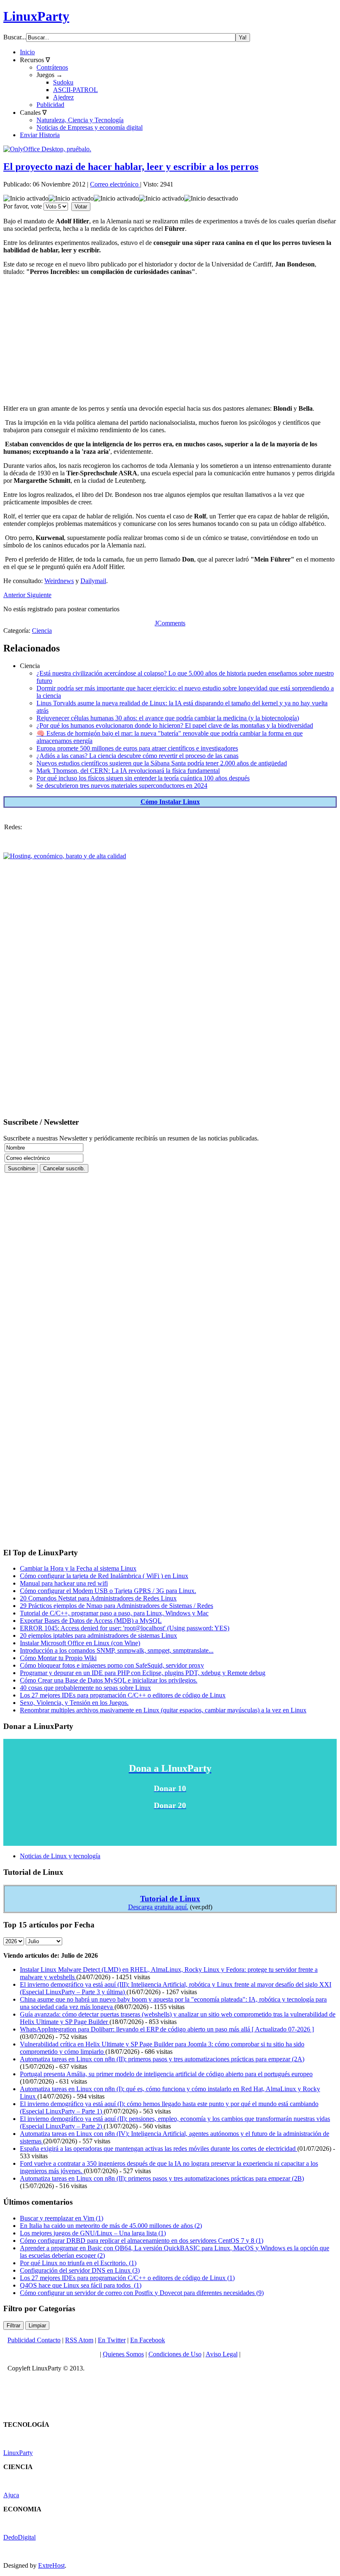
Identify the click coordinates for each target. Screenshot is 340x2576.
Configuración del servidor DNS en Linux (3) (80, 2270)
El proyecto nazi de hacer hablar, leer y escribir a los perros (131, 167)
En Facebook (148, 2340)
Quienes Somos (123, 2354)
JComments (170, 623)
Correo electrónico (115, 184)
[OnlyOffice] (47, 149)
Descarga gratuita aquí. (158, 1907)
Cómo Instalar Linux (170, 802)
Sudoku (63, 82)
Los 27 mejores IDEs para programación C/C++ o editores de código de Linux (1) (127, 2278)
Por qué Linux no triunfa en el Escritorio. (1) (78, 2263)
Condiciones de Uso (175, 2354)
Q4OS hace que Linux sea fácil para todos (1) (81, 2285)
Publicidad (50, 105)
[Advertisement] (170, 340)
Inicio (27, 52)
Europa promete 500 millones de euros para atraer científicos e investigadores (137, 748)
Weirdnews (59, 581)
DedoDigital (19, 2537)
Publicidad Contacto (34, 2340)
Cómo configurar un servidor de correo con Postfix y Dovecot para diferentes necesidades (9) (142, 2293)
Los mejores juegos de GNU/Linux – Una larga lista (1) (93, 2233)
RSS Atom (79, 2340)
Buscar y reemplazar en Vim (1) (62, 2218)
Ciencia (42, 631)
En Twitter (112, 2340)
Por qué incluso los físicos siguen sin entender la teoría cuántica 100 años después (143, 778)
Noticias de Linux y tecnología (60, 1856)
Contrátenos (52, 67)
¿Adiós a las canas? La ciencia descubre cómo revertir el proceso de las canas (137, 756)
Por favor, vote (23, 206)
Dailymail (93, 581)
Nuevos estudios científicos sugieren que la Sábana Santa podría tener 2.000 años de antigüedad (162, 763)
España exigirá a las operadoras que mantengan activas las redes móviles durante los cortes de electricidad (159, 2149)
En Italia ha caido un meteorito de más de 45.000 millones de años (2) (111, 2226)
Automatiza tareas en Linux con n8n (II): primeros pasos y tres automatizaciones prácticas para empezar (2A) (162, 2059)
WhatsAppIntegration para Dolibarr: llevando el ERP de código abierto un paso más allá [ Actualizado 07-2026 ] (167, 2029)
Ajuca (11, 2495)
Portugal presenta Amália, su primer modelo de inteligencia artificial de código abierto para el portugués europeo (166, 2074)
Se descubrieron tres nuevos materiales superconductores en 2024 (122, 786)
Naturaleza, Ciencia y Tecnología (80, 120)
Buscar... (15, 37)
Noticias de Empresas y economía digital (90, 127)
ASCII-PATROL (75, 90)
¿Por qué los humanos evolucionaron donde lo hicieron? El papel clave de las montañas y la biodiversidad (175, 725)
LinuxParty (36, 16)
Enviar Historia (40, 135)
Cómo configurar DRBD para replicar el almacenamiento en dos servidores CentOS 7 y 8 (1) (142, 2241)
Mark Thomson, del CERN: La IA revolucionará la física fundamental (128, 771)
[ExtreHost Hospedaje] (65, 856)
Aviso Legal (222, 2354)
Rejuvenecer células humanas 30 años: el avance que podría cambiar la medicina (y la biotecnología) (168, 718)
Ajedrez (63, 97)
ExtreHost (51, 2565)
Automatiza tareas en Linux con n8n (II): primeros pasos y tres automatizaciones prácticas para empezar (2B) (162, 2178)
